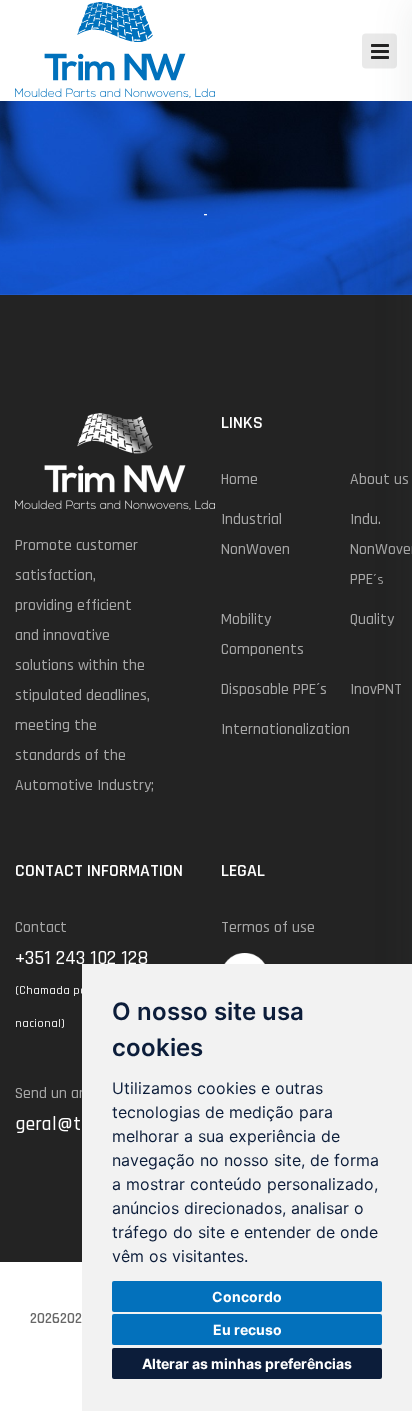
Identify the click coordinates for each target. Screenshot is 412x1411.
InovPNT (376, 689)
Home (239, 479)
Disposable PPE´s (274, 689)
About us (379, 479)
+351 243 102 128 (81, 958)
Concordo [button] (247, 1296)
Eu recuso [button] (247, 1329)
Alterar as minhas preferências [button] (247, 1363)
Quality (372, 619)
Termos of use (268, 927)
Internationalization (285, 729)
